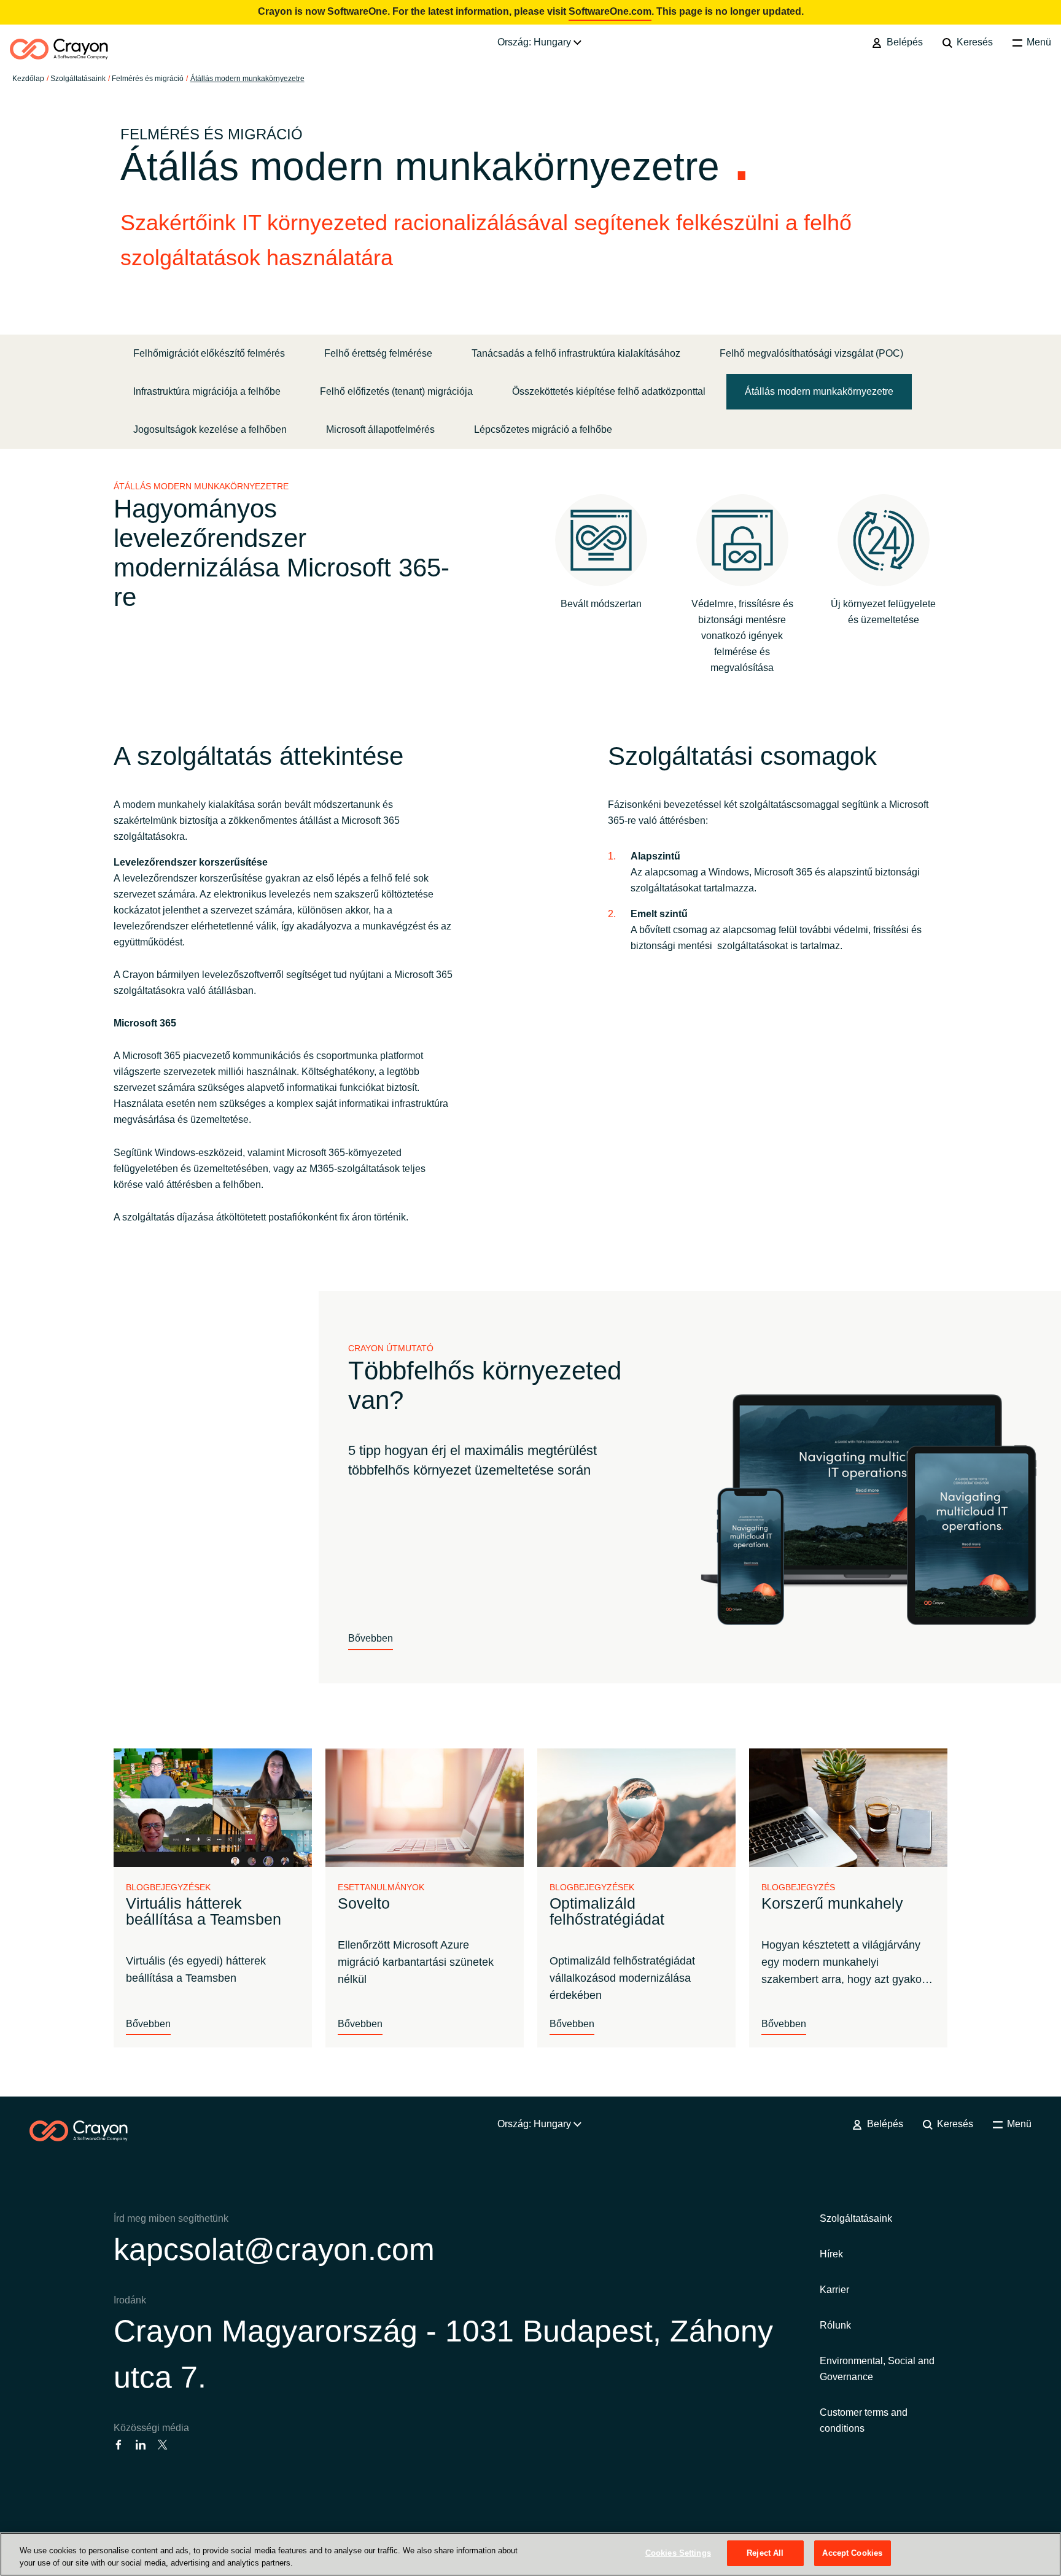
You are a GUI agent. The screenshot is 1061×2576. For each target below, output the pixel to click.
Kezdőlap (28, 79)
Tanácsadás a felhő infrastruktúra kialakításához (576, 353)
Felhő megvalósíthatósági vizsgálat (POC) (811, 353)
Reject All (765, 2553)
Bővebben (371, 1638)
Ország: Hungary (535, 42)
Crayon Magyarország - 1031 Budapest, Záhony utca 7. (443, 2354)
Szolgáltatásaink (78, 79)
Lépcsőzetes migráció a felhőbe (543, 429)
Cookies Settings (678, 2553)
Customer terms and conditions (864, 2420)
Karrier (834, 2290)
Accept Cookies (852, 2553)
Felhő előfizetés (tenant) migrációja (396, 391)
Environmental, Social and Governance (877, 2369)
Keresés (974, 42)
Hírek (831, 2254)
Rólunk (835, 2325)
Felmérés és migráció (148, 79)
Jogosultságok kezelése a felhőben (210, 429)
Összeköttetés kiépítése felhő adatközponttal (609, 391)
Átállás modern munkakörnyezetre (247, 79)
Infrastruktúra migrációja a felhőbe (207, 391)
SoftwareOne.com (610, 11)
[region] (530, 2554)
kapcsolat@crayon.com (274, 2249)
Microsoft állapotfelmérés (380, 429)
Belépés (903, 42)
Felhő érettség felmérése (378, 353)
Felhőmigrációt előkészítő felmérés (209, 353)
